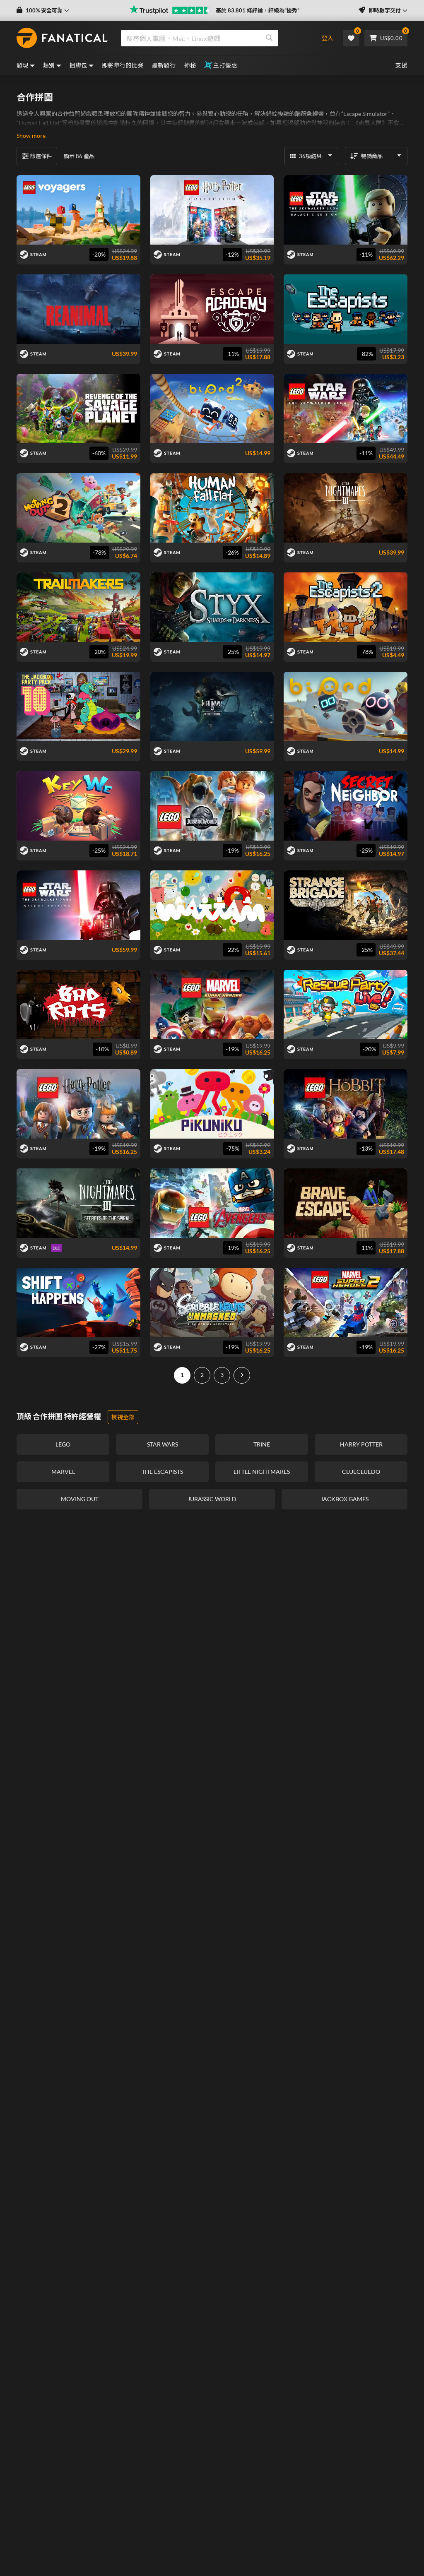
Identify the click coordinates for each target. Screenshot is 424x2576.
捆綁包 (78, 65)
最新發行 (164, 65)
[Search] (269, 38)
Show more (31, 136)
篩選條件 (41, 156)
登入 (328, 38)
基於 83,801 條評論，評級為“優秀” (258, 10)
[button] (43, 11)
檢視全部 (123, 1417)
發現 (23, 65)
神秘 (190, 65)
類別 (49, 65)
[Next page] (242, 1375)
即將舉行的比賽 (123, 65)
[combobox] (214, 38)
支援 (401, 65)
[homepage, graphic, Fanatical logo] (62, 38)
